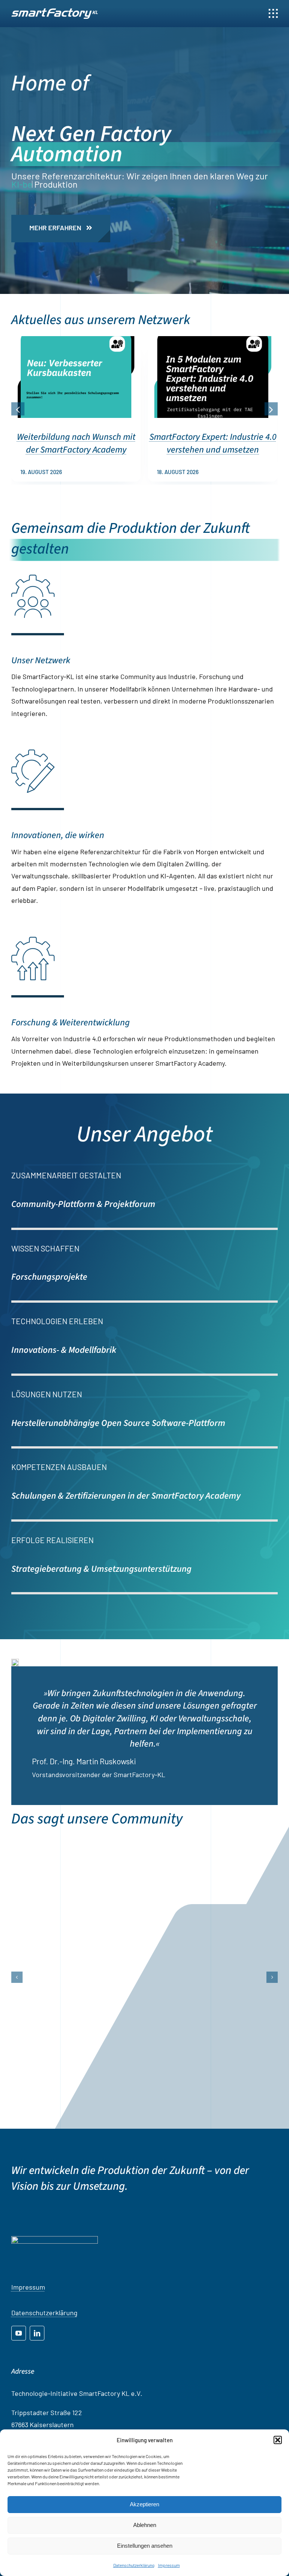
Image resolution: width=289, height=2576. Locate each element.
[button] (278, 2440)
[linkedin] (37, 2366)
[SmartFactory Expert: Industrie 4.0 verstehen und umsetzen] (213, 340)
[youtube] (19, 2366)
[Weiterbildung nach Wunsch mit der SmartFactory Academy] (76, 340)
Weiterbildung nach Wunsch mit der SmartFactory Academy (76, 443)
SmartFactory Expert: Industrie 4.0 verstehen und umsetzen (213, 443)
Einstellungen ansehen (145, 2546)
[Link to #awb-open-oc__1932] (273, 14)
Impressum (169, 2565)
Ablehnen (145, 2525)
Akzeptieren (144, 2504)
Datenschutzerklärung (134, 2565)
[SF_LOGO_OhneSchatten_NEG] (55, 12)
